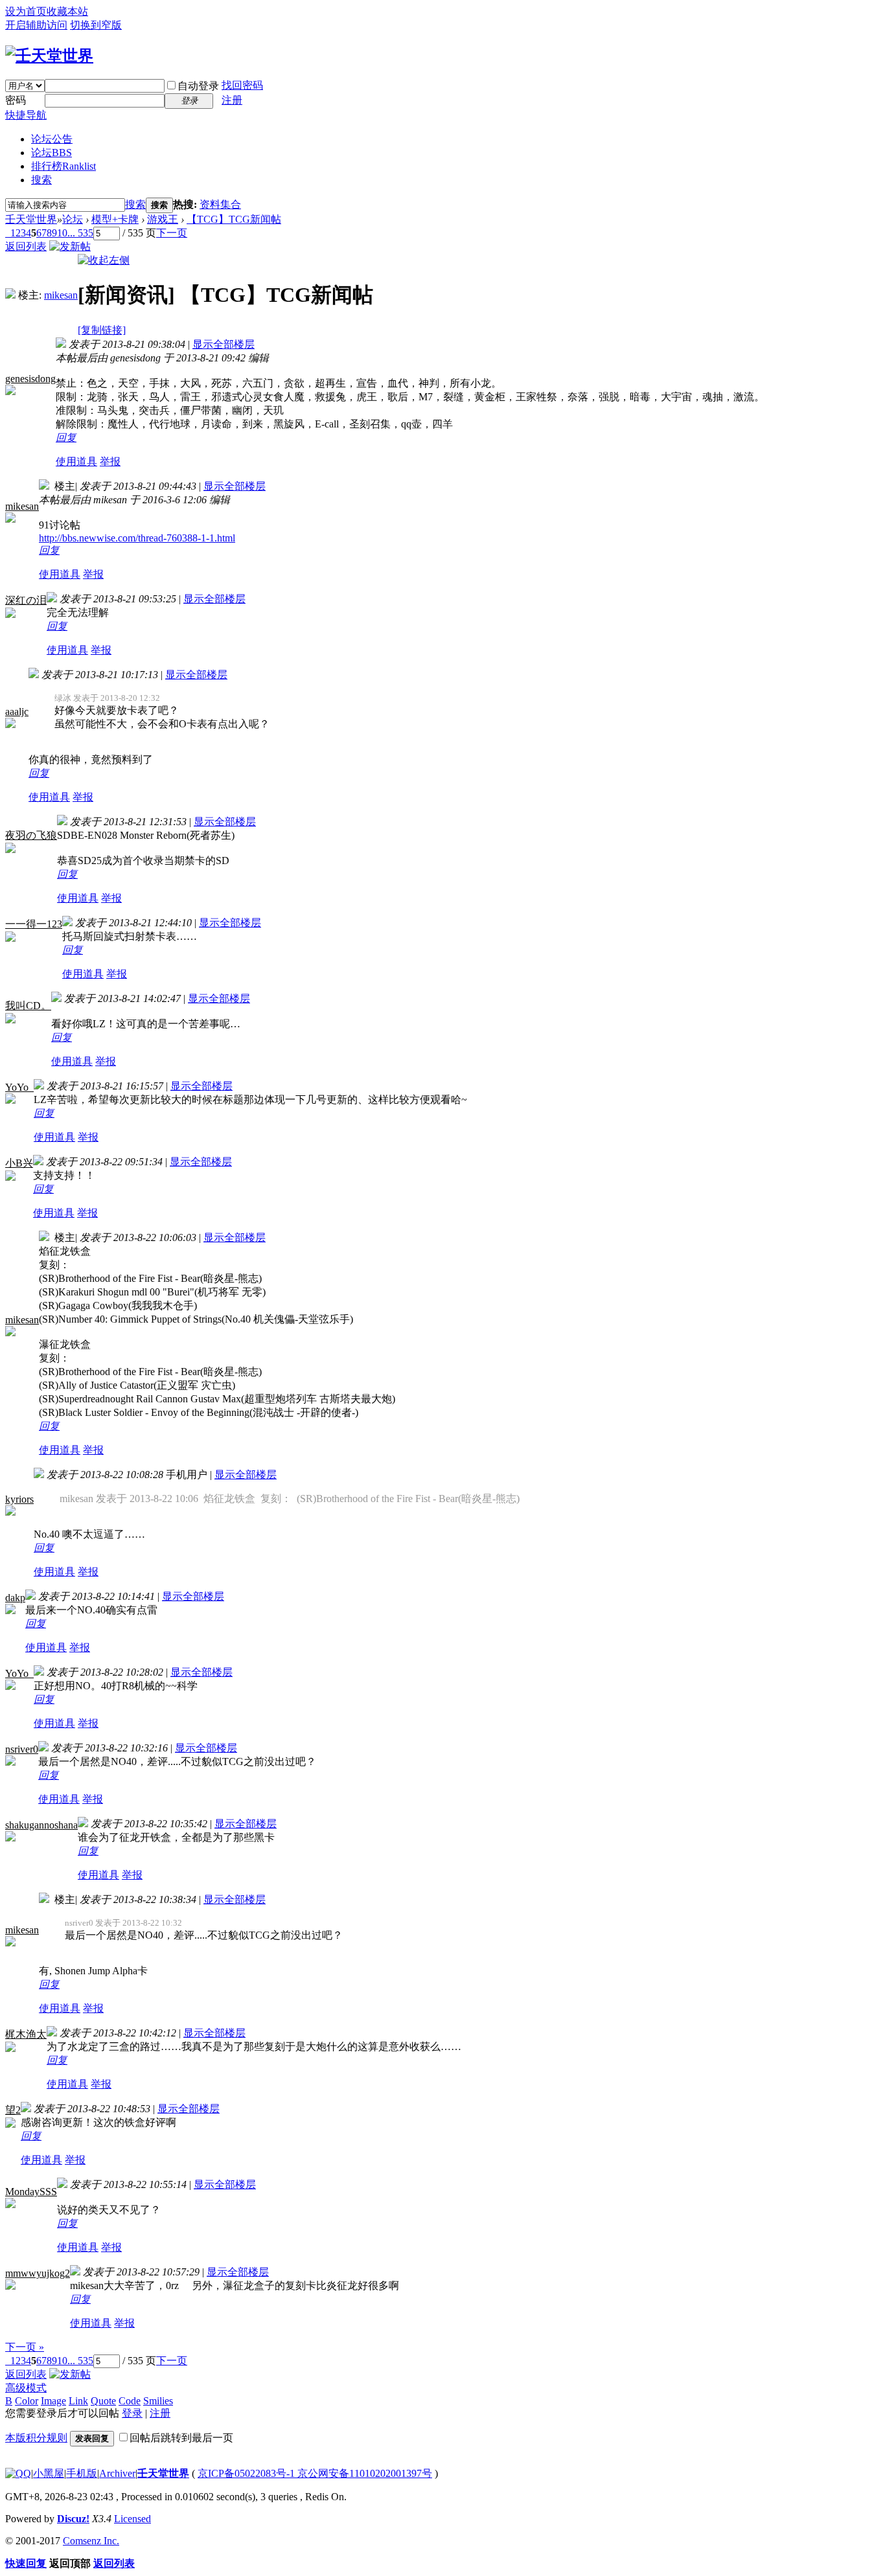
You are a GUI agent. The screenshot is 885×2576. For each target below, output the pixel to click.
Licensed (132, 2519)
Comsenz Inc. (91, 2541)
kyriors (19, 1499)
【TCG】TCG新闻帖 (234, 219)
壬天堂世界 (31, 219)
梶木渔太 (26, 2034)
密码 (16, 100)
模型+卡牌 (115, 219)
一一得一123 (34, 924)
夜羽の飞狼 (31, 835)
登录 (132, 2413)
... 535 (80, 233)
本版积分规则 (36, 2438)
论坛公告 (52, 139)
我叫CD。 (28, 1006)
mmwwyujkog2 (38, 2273)
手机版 (82, 2473)
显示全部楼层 (224, 344)
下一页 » (25, 2347)
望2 (13, 2110)
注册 (232, 100)
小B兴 (19, 1163)
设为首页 (26, 11)
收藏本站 (67, 11)
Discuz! (73, 2519)
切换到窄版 (96, 25)
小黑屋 (49, 2473)
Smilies (158, 2401)
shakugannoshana (41, 1825)
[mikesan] (10, 295)
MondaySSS (31, 2192)
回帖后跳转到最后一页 (181, 2438)
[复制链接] (102, 330)
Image (53, 2401)
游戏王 (163, 219)
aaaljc (17, 712)
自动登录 (198, 86)
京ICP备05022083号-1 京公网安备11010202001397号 (315, 2473)
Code (130, 2401)
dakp (15, 1598)
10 (62, 233)
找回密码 (242, 85)
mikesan (61, 295)
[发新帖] (70, 246)
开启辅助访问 (36, 25)
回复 (66, 438)
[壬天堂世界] (49, 56)
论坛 (52, 153)
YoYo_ (19, 1087)
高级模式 (26, 2388)
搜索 (41, 180)
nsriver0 (22, 1749)
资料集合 (220, 204)
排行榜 (63, 166)
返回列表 (26, 246)
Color (27, 2401)
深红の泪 (26, 600)
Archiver (117, 2473)
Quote (103, 2401)
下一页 (172, 233)
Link (78, 2401)
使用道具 (76, 462)
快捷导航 (26, 115)
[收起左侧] (104, 260)
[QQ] (18, 2473)
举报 (110, 462)
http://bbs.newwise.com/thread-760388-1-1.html (137, 538)
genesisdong (30, 379)
